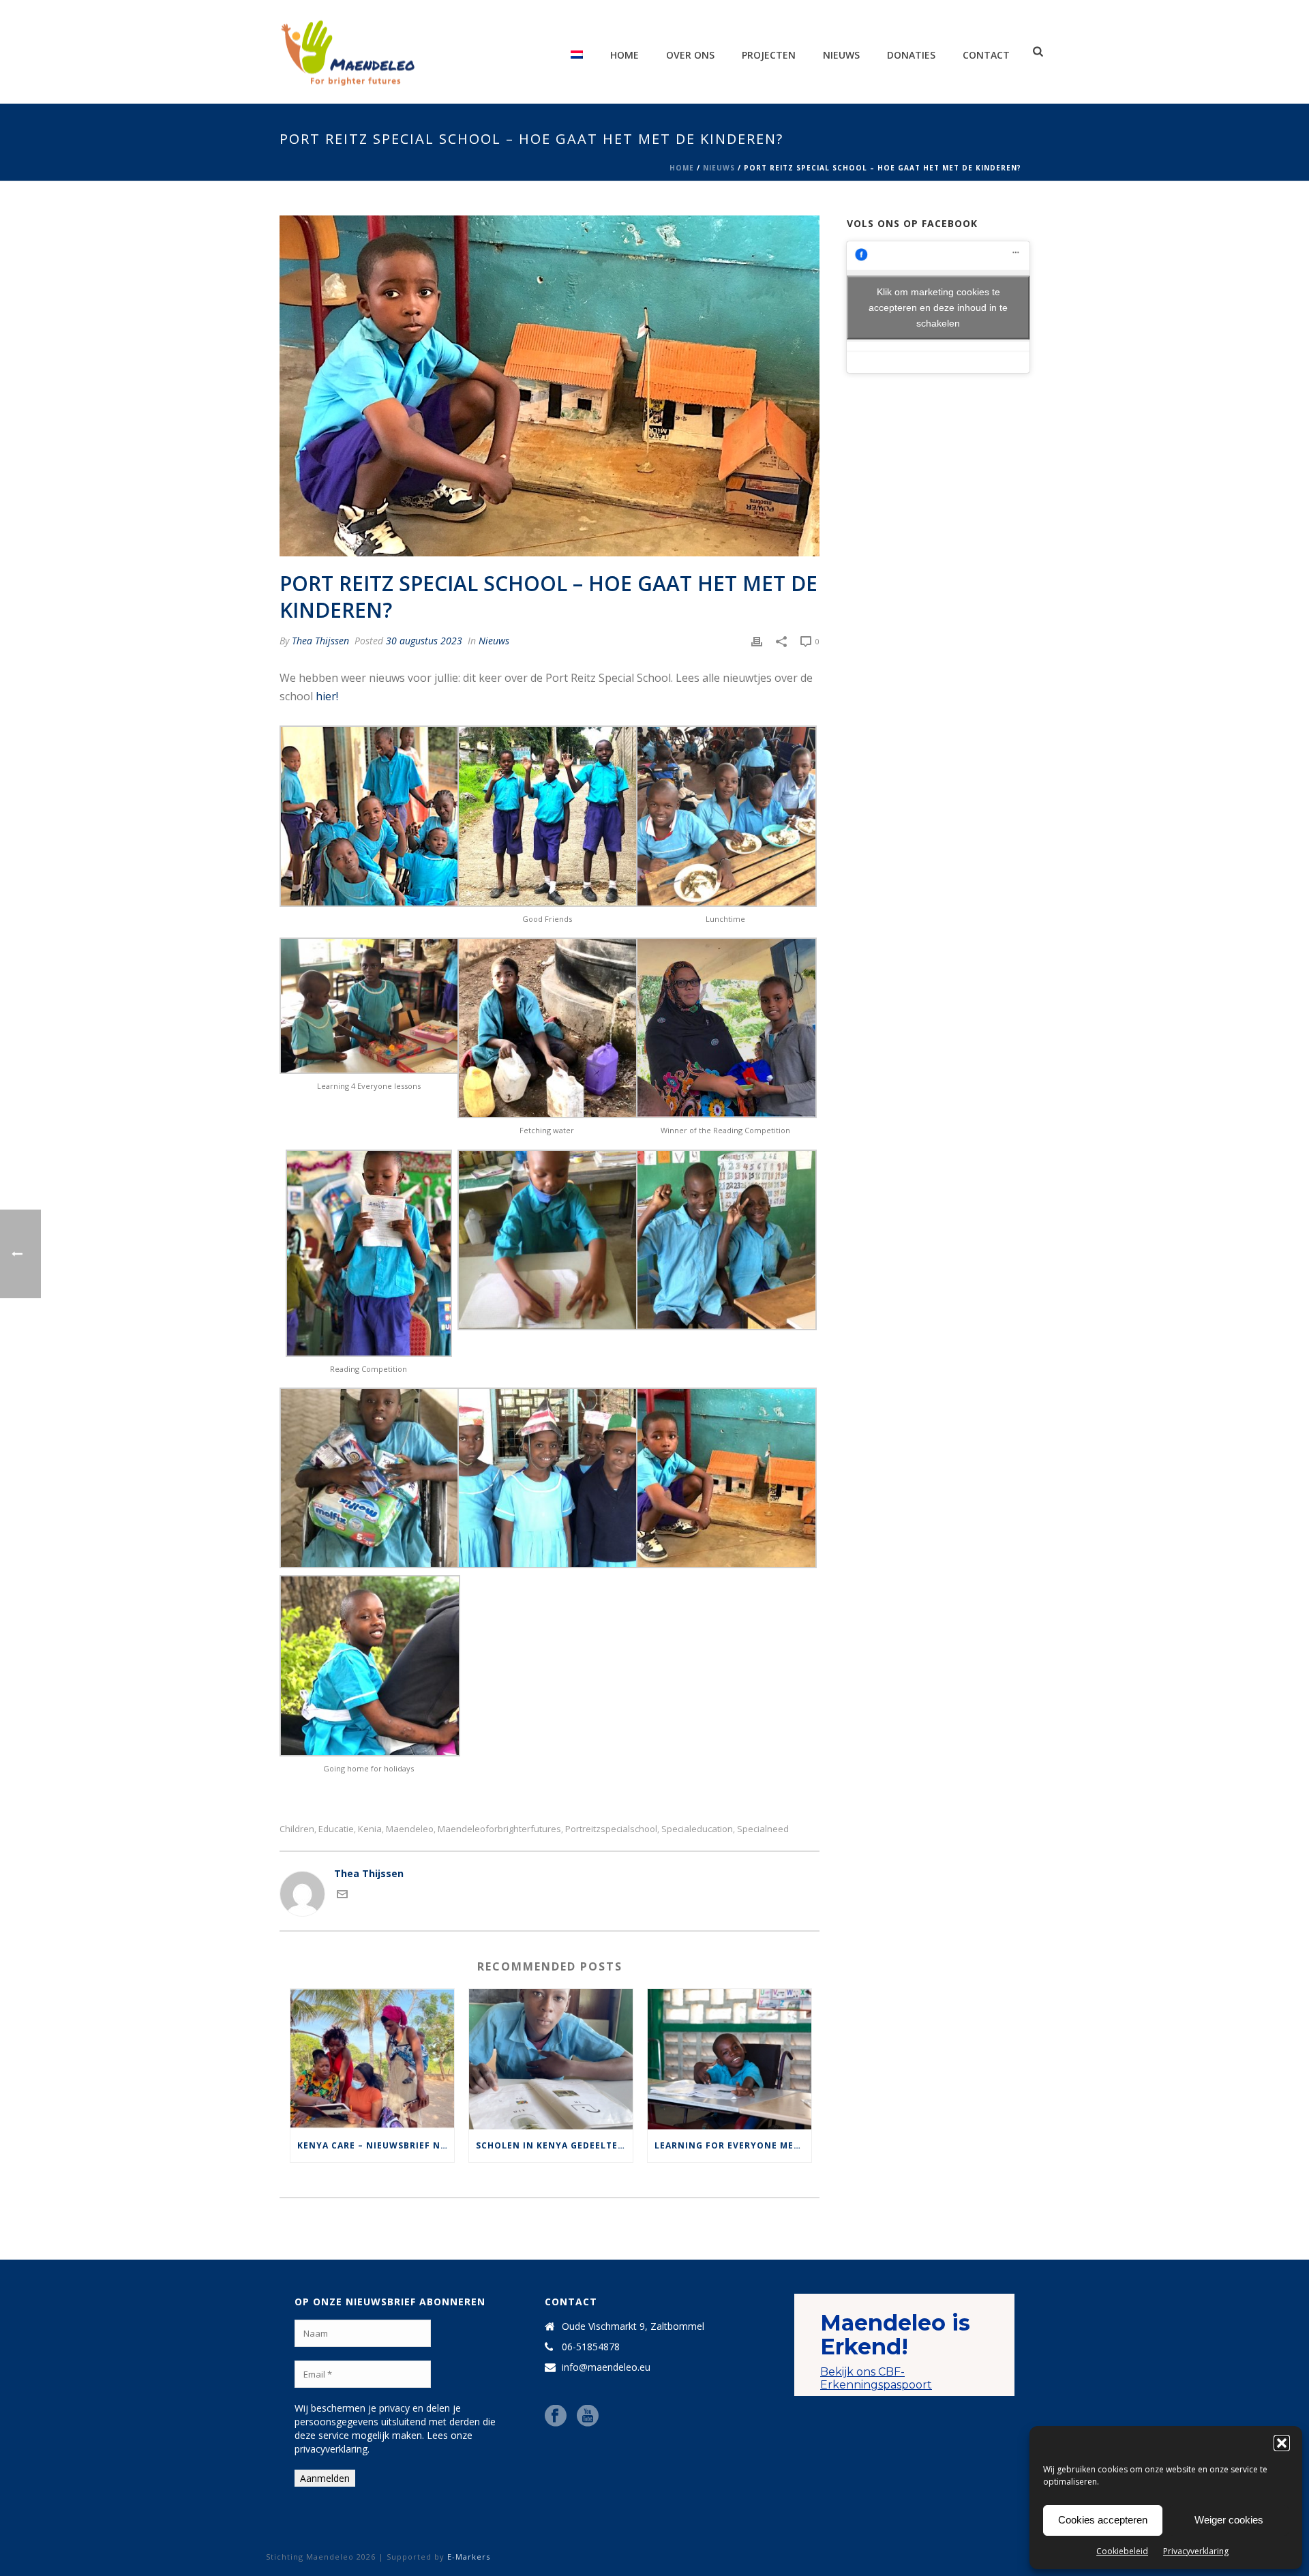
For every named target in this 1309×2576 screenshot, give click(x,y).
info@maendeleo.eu (606, 2367)
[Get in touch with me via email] (342, 1896)
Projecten (769, 55)
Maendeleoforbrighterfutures (499, 1829)
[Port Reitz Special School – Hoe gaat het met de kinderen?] (550, 386)
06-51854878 (591, 2347)
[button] (1282, 2443)
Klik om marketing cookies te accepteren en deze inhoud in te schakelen (938, 307)
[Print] (757, 641)
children (297, 1829)
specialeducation (697, 1829)
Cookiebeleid (1122, 2551)
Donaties (911, 55)
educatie (336, 1829)
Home (625, 55)
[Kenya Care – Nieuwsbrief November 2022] (372, 2059)
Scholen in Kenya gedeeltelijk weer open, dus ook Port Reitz (554, 2145)
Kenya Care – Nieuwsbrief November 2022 (376, 2145)
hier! (327, 696)
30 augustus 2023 (424, 641)
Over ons (690, 55)
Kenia (370, 1829)
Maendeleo (410, 1829)
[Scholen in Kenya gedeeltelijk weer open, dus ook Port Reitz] (551, 2059)
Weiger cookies (1229, 2520)
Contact (986, 55)
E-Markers (469, 2557)
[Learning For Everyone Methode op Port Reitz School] (729, 2059)
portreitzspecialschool (611, 1829)
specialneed (763, 1829)
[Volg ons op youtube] (588, 2416)
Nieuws (841, 55)
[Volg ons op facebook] (556, 2416)
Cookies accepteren (1103, 2520)
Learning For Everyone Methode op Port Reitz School (733, 2145)
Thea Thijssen (320, 641)
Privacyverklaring (1196, 2551)
